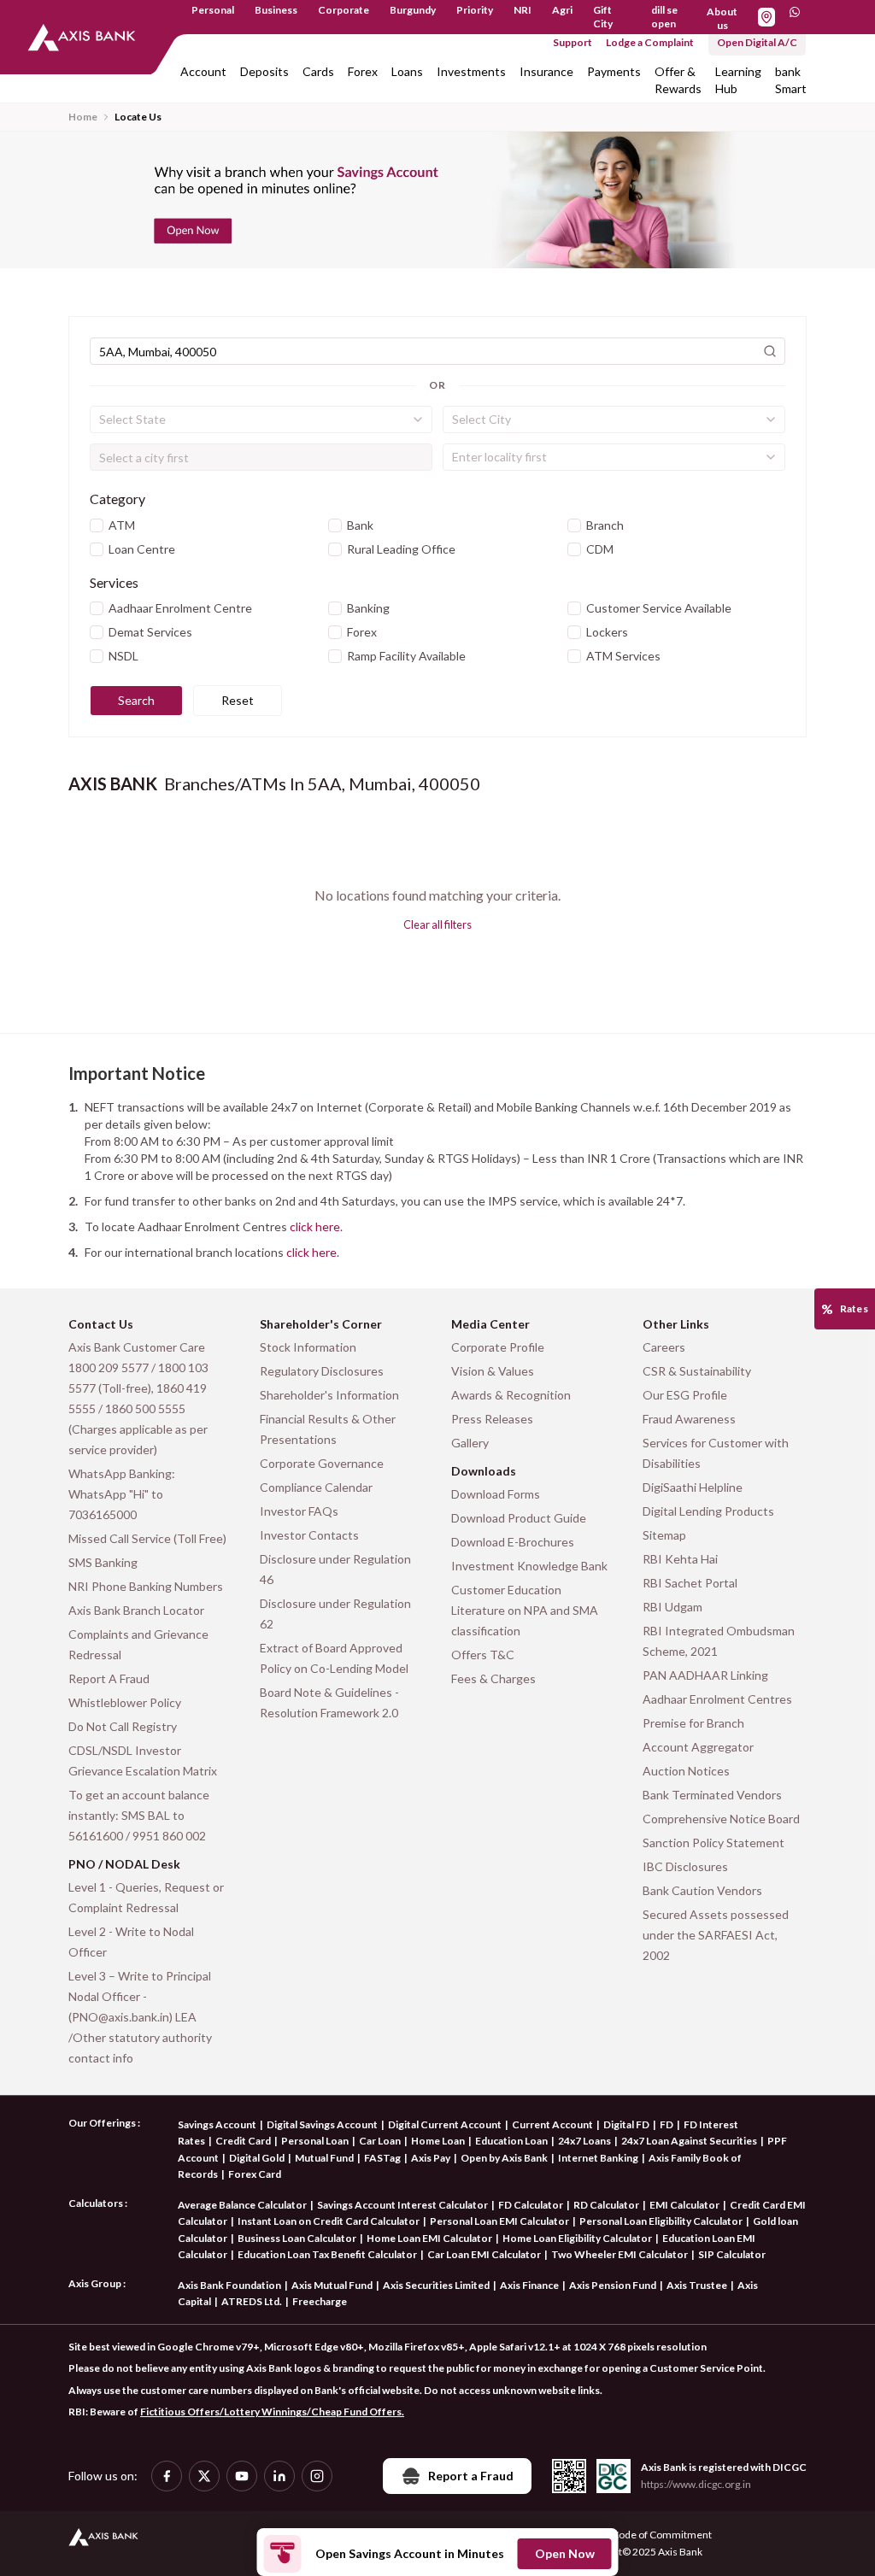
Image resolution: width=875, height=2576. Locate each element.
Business (276, 10)
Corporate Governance (322, 1463)
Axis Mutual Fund (332, 2285)
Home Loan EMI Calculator (429, 2238)
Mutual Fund (324, 2158)
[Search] (770, 351)
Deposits (264, 71)
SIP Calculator (732, 2254)
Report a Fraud (471, 2476)
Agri (562, 10)
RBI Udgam (672, 1607)
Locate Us (138, 117)
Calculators (96, 2203)
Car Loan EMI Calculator (484, 2254)
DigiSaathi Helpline (693, 1487)
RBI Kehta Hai (680, 1559)
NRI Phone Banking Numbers (146, 1586)
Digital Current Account (445, 2124)
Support (573, 42)
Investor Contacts (309, 1535)
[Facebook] (167, 2476)
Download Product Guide (519, 1518)
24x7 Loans (584, 2141)
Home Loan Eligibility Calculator (577, 2238)
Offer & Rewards (678, 80)
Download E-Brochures (513, 1542)
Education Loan (511, 2141)
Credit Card (243, 2141)
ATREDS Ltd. (252, 2301)
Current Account (552, 2124)
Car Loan (380, 2141)
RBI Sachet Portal (690, 1583)
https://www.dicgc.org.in (696, 2484)
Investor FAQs (299, 1511)
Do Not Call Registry (123, 1726)
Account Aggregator (698, 1747)
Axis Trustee (697, 2285)
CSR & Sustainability (697, 1371)
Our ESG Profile (685, 1395)
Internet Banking (598, 2158)
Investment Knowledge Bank (529, 1566)
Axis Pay (431, 2158)
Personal (213, 10)
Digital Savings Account (322, 2124)
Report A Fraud (109, 1678)
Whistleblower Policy (125, 1702)
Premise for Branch (693, 1723)
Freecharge (320, 2301)
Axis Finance (529, 2285)
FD (667, 2124)
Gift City (603, 17)
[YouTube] (242, 2476)
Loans (407, 71)
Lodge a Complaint (650, 42)
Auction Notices (686, 1771)
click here (315, 1226)
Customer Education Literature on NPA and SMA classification (525, 1610)
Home (83, 117)
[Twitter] (204, 2476)
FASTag (382, 2158)
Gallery (470, 1443)
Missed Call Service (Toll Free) (147, 1538)
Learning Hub (738, 80)
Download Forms (496, 1494)
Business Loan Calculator (297, 2238)
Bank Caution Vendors (702, 1890)
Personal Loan (315, 2141)
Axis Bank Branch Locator (136, 1610)
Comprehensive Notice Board (721, 1819)
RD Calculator (606, 2205)
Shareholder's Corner (321, 1324)
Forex (363, 71)
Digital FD (626, 2124)
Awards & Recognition (511, 1395)
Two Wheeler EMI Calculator (620, 2254)
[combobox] (261, 420)
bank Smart (791, 80)
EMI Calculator (684, 2205)
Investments (471, 71)
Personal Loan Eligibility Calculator (661, 2221)
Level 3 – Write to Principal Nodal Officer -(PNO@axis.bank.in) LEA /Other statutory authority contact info (140, 2017)
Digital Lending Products (708, 1511)
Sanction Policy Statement (714, 1843)
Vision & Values (493, 1371)
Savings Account (217, 2124)
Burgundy (413, 10)
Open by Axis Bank (504, 2158)
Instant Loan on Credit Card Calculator (329, 2221)
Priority (475, 10)
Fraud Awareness (689, 1419)
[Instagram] (317, 2476)
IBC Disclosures (685, 1866)
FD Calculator (531, 2205)
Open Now (565, 2553)
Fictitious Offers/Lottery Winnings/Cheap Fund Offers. (272, 2412)
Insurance (546, 71)
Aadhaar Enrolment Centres (717, 1699)
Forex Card (255, 2174)
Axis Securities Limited (436, 2285)
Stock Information (308, 1347)
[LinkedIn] (279, 2476)
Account (203, 71)
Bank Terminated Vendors (712, 1795)
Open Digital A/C (757, 42)
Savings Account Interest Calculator (402, 2205)
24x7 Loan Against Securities (689, 2141)
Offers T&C (483, 1655)
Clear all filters (437, 924)
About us (722, 18)
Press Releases (492, 1419)
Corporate (344, 10)
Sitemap (664, 1535)
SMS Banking (103, 1562)
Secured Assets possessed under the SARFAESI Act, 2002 (716, 1935)
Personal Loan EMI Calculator (499, 2221)
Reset (238, 700)
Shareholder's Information (329, 1395)
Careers (664, 1347)
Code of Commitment (662, 2535)
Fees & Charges (493, 1678)
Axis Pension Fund (613, 2285)
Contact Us (101, 1324)
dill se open (664, 17)
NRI (523, 10)
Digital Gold (257, 2158)
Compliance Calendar (316, 1487)
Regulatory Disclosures (322, 1371)
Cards (318, 71)
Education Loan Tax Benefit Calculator (327, 2254)
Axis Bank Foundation (229, 2285)
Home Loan (438, 2141)
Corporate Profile (498, 1347)
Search (136, 700)
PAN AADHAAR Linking (705, 1675)
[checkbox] (97, 525)
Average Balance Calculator (242, 2205)
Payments (614, 71)
